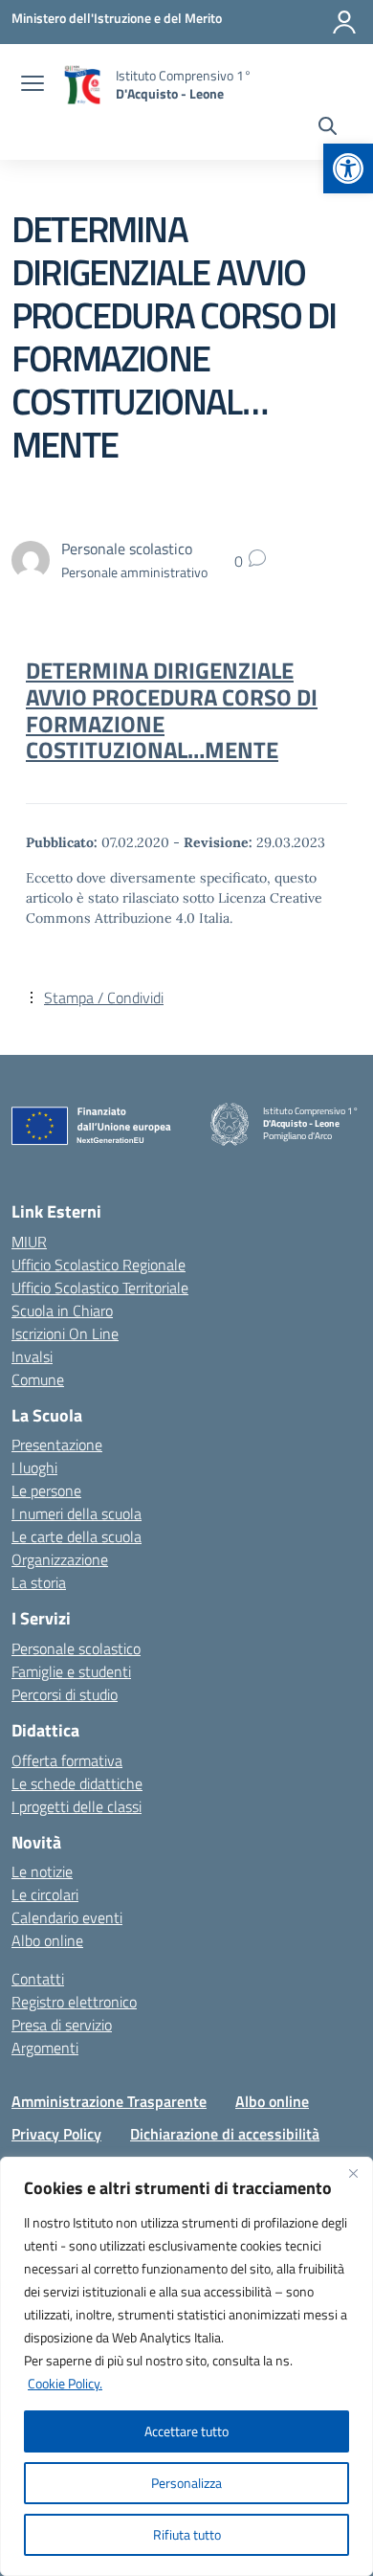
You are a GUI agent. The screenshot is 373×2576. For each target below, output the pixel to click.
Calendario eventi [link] (67, 1917)
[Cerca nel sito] (328, 128)
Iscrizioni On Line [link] (65, 1333)
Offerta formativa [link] (67, 1760)
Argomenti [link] (45, 2048)
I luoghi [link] (34, 1467)
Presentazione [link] (57, 1445)
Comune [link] (38, 1379)
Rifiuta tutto (187, 2534)
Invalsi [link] (32, 1356)
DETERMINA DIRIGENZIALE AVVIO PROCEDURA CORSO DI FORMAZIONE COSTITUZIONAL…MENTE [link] (172, 710)
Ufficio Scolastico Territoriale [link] (100, 1288)
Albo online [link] (47, 1940)
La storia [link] (39, 1582)
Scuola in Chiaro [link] (62, 1310)
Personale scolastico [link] (76, 1648)
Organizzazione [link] (60, 1559)
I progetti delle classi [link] (77, 1806)
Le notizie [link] (42, 1871)
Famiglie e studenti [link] (71, 1671)
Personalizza (186, 2483)
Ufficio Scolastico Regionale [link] (99, 1265)
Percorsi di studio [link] (65, 1694)
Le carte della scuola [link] (77, 1536)
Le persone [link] (46, 1490)
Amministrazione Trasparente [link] (109, 2101)
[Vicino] (353, 2173)
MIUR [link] (29, 1242)
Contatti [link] (38, 1979)
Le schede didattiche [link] (77, 1783)
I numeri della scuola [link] (77, 1513)
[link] (348, 168)
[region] (186, 2366)
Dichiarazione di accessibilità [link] (225, 2134)
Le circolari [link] (45, 1894)
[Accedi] (344, 22)
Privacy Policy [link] (56, 2134)
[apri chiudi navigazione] (33, 85)
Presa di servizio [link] (62, 2025)
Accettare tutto (186, 2431)
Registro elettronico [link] (74, 2002)
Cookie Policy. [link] (65, 2383)
